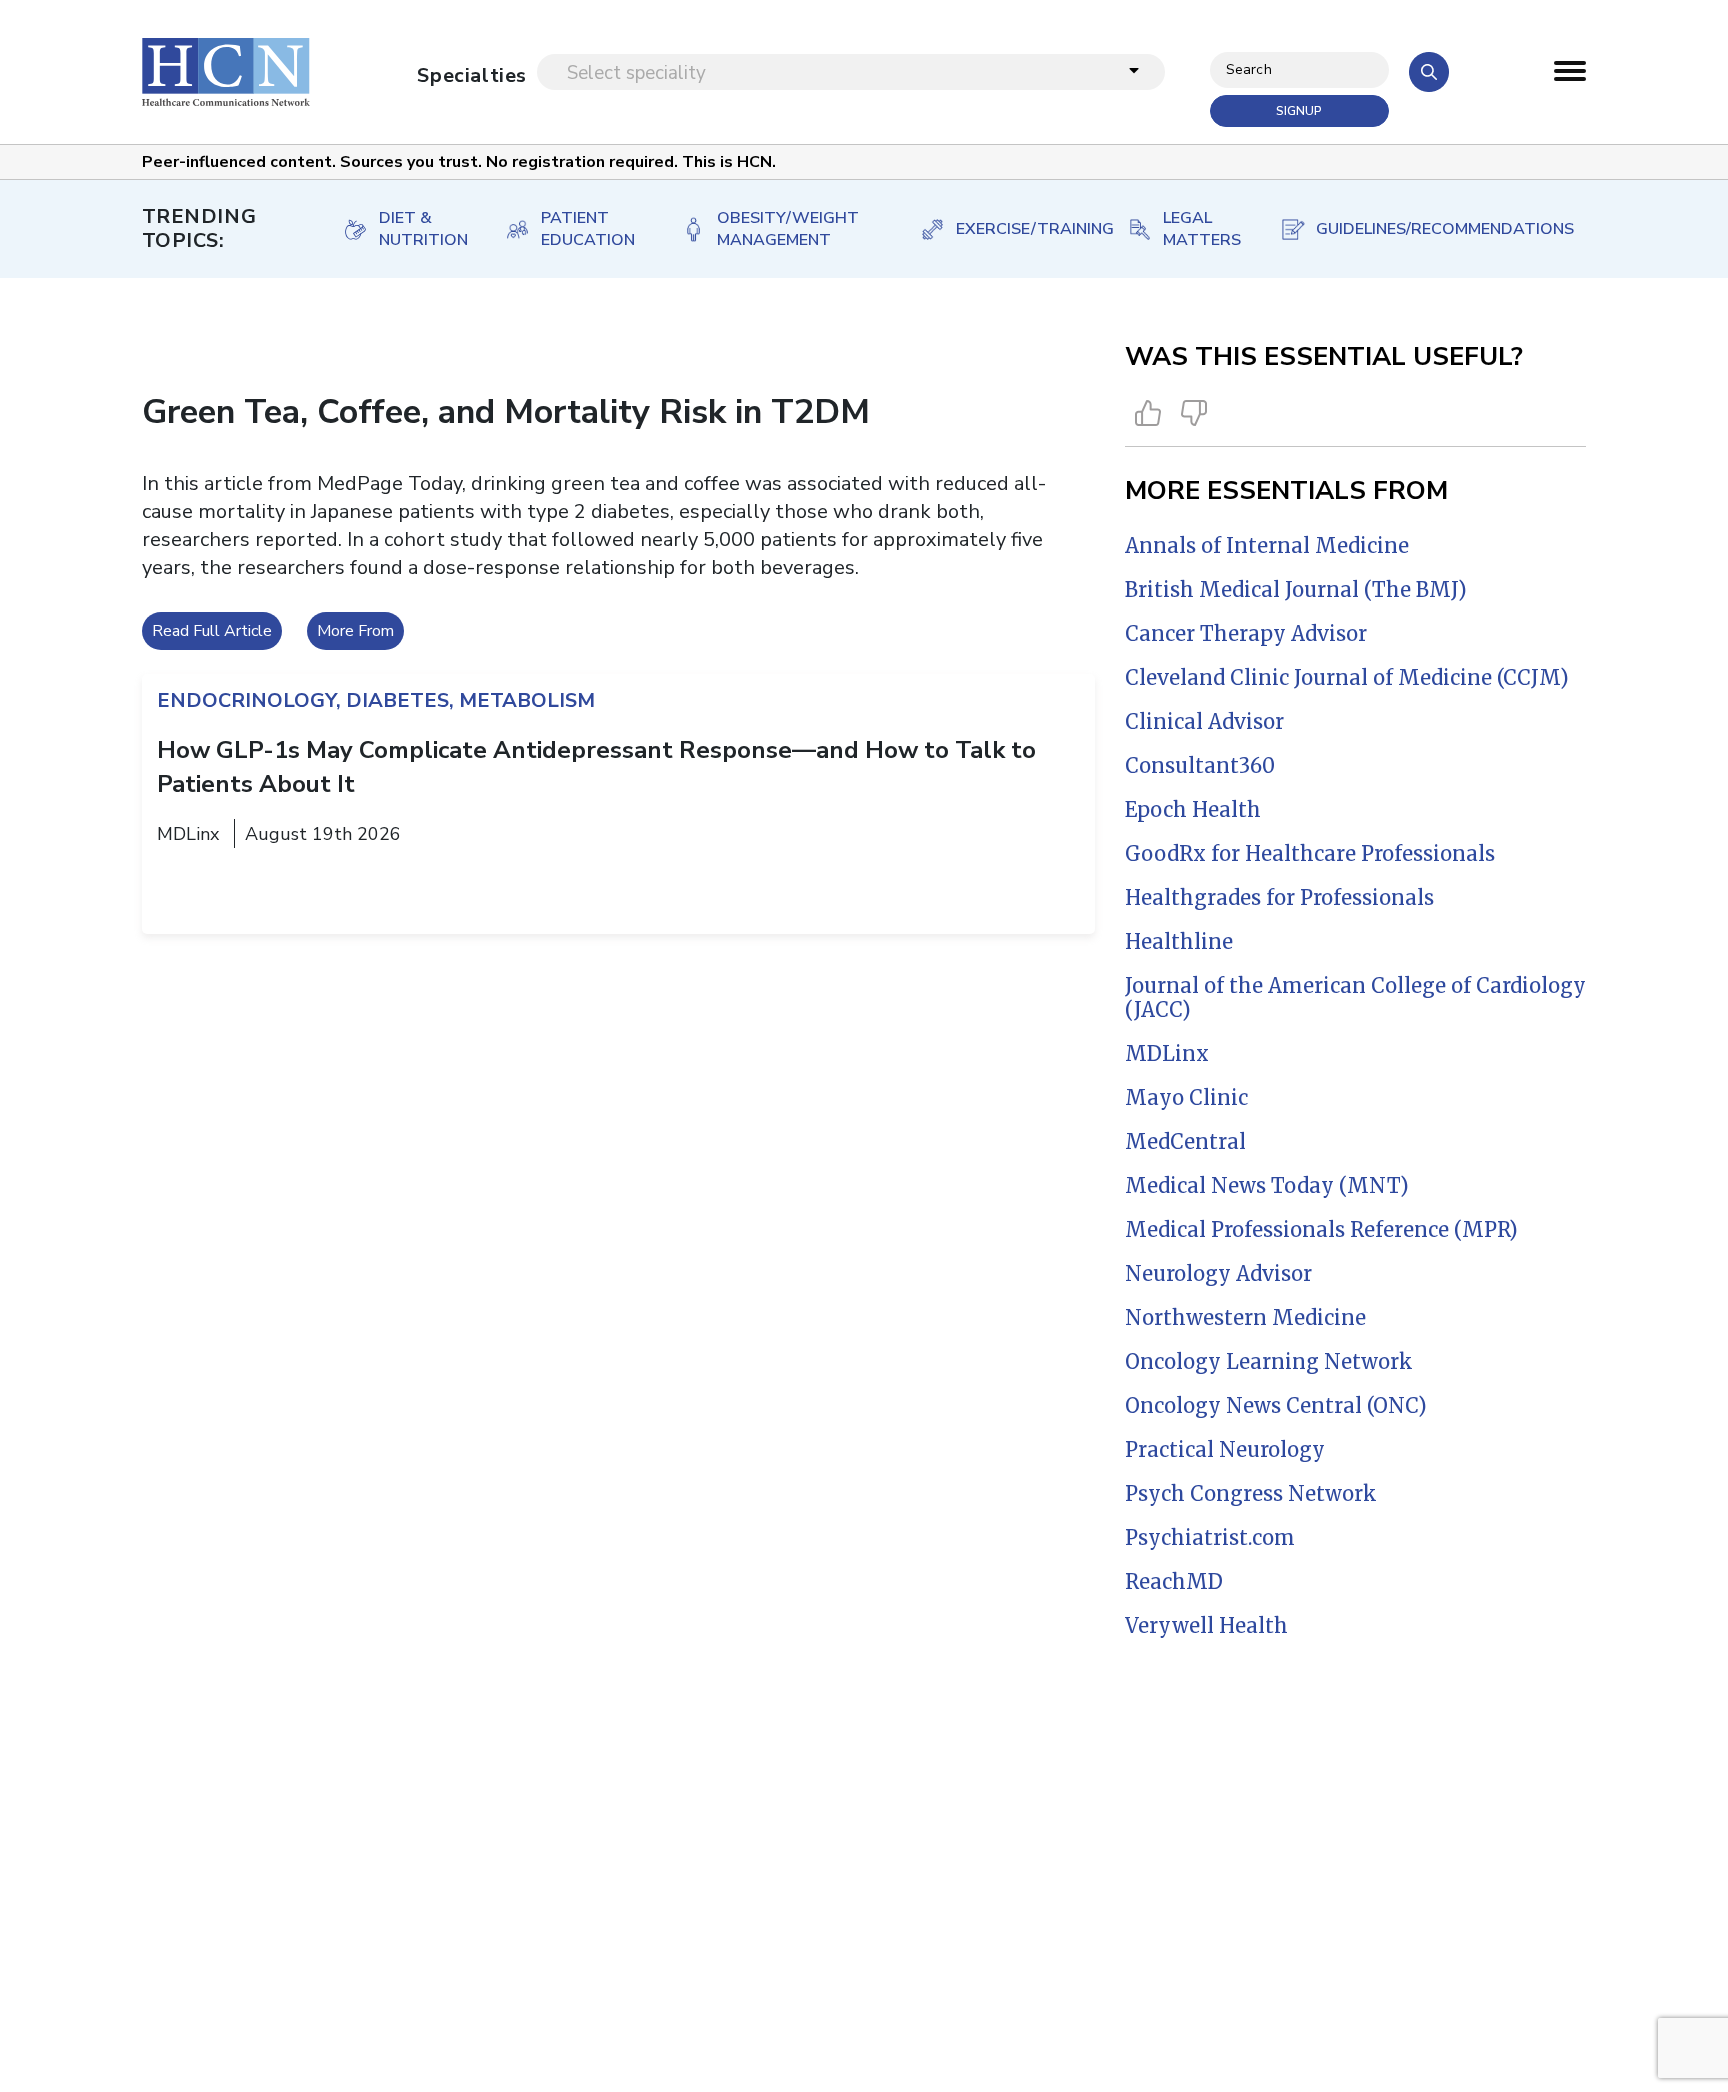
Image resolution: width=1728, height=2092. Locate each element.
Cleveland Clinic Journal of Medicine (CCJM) (1347, 677)
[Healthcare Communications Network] (226, 72)
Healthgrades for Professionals (1279, 897)
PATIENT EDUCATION (588, 229)
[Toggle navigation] (1570, 76)
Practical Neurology (1225, 1449)
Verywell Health (1206, 1625)
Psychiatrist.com (1210, 1537)
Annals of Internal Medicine (1267, 545)
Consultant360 (1200, 765)
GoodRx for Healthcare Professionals (1310, 853)
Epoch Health (1193, 809)
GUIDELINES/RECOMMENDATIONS (1431, 229)
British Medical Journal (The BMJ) (1296, 589)
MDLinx (1167, 1053)
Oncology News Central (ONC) (1276, 1405)
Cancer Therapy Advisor (1246, 633)
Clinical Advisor (1204, 721)
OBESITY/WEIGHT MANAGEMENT (788, 229)
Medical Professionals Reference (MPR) (1321, 1229)
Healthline (1179, 941)
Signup (1299, 111)
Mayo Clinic (1186, 1097)
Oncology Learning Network (1269, 1361)
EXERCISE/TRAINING (1021, 229)
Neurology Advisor (1218, 1273)
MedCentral (1185, 1141)
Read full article (212, 631)
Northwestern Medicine (1245, 1317)
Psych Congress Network (1251, 1493)
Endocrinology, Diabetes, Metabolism (376, 700)
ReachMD (1174, 1581)
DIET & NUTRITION (421, 229)
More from (355, 631)
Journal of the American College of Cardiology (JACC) (1355, 997)
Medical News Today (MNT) (1267, 1185)
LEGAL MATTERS (1200, 229)
